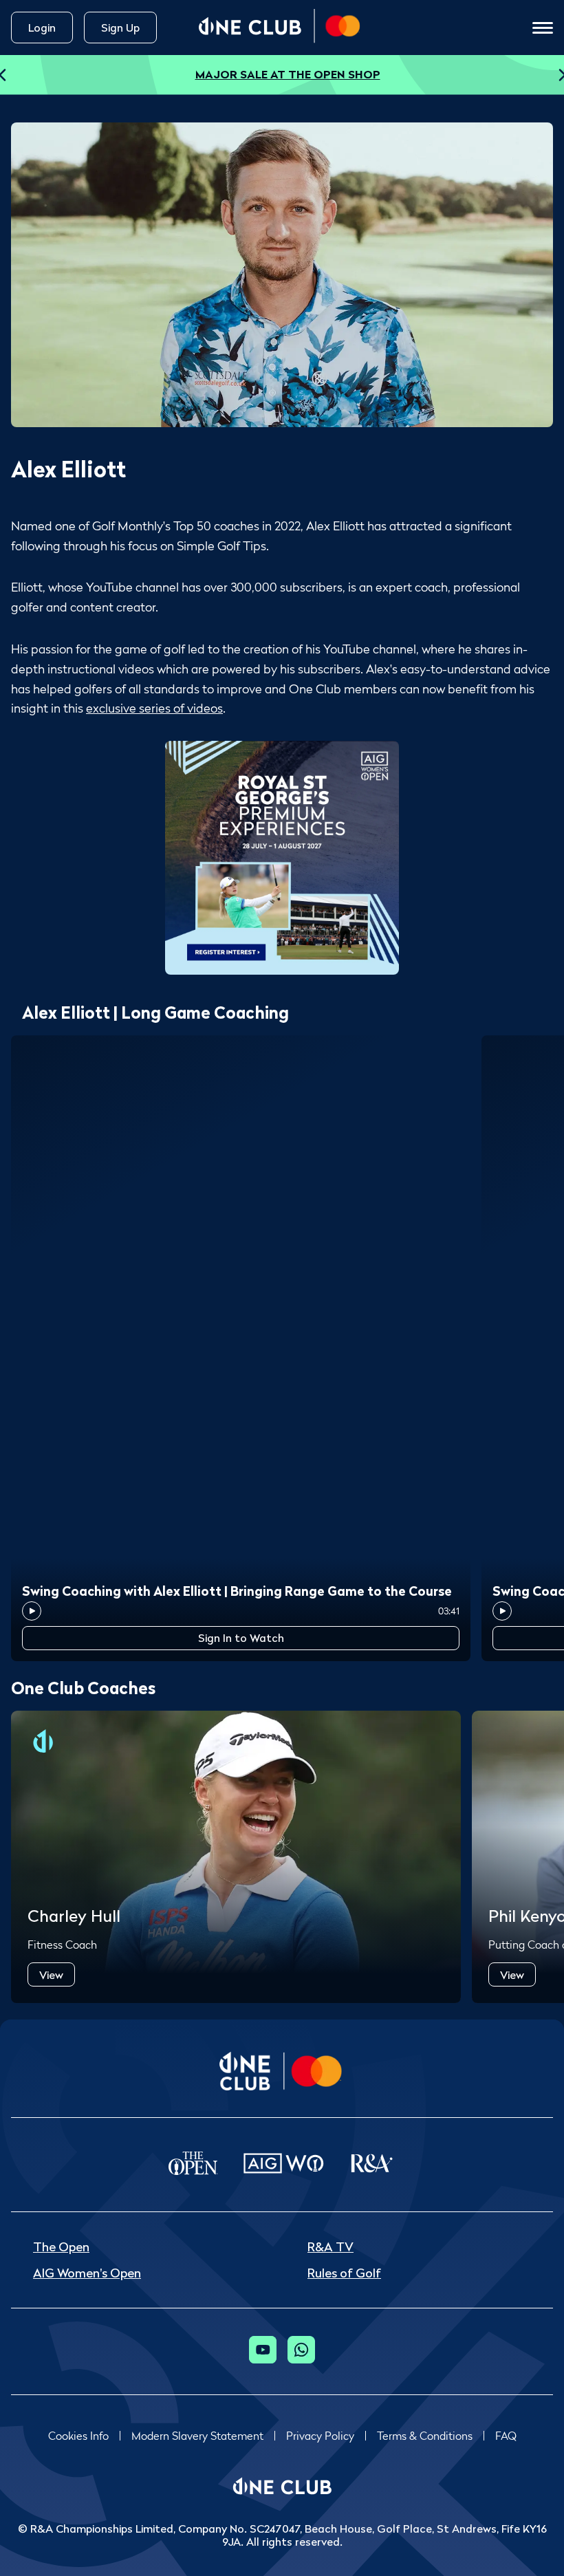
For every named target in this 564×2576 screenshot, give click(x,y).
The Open (61, 2247)
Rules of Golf (344, 2273)
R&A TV (330, 2247)
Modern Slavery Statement (197, 2436)
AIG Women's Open (87, 2273)
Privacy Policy (320, 2436)
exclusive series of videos (154, 708)
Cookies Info (78, 2436)
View (51, 1975)
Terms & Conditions (425, 2436)
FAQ (506, 2436)
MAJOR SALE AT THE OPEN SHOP (288, 74)
